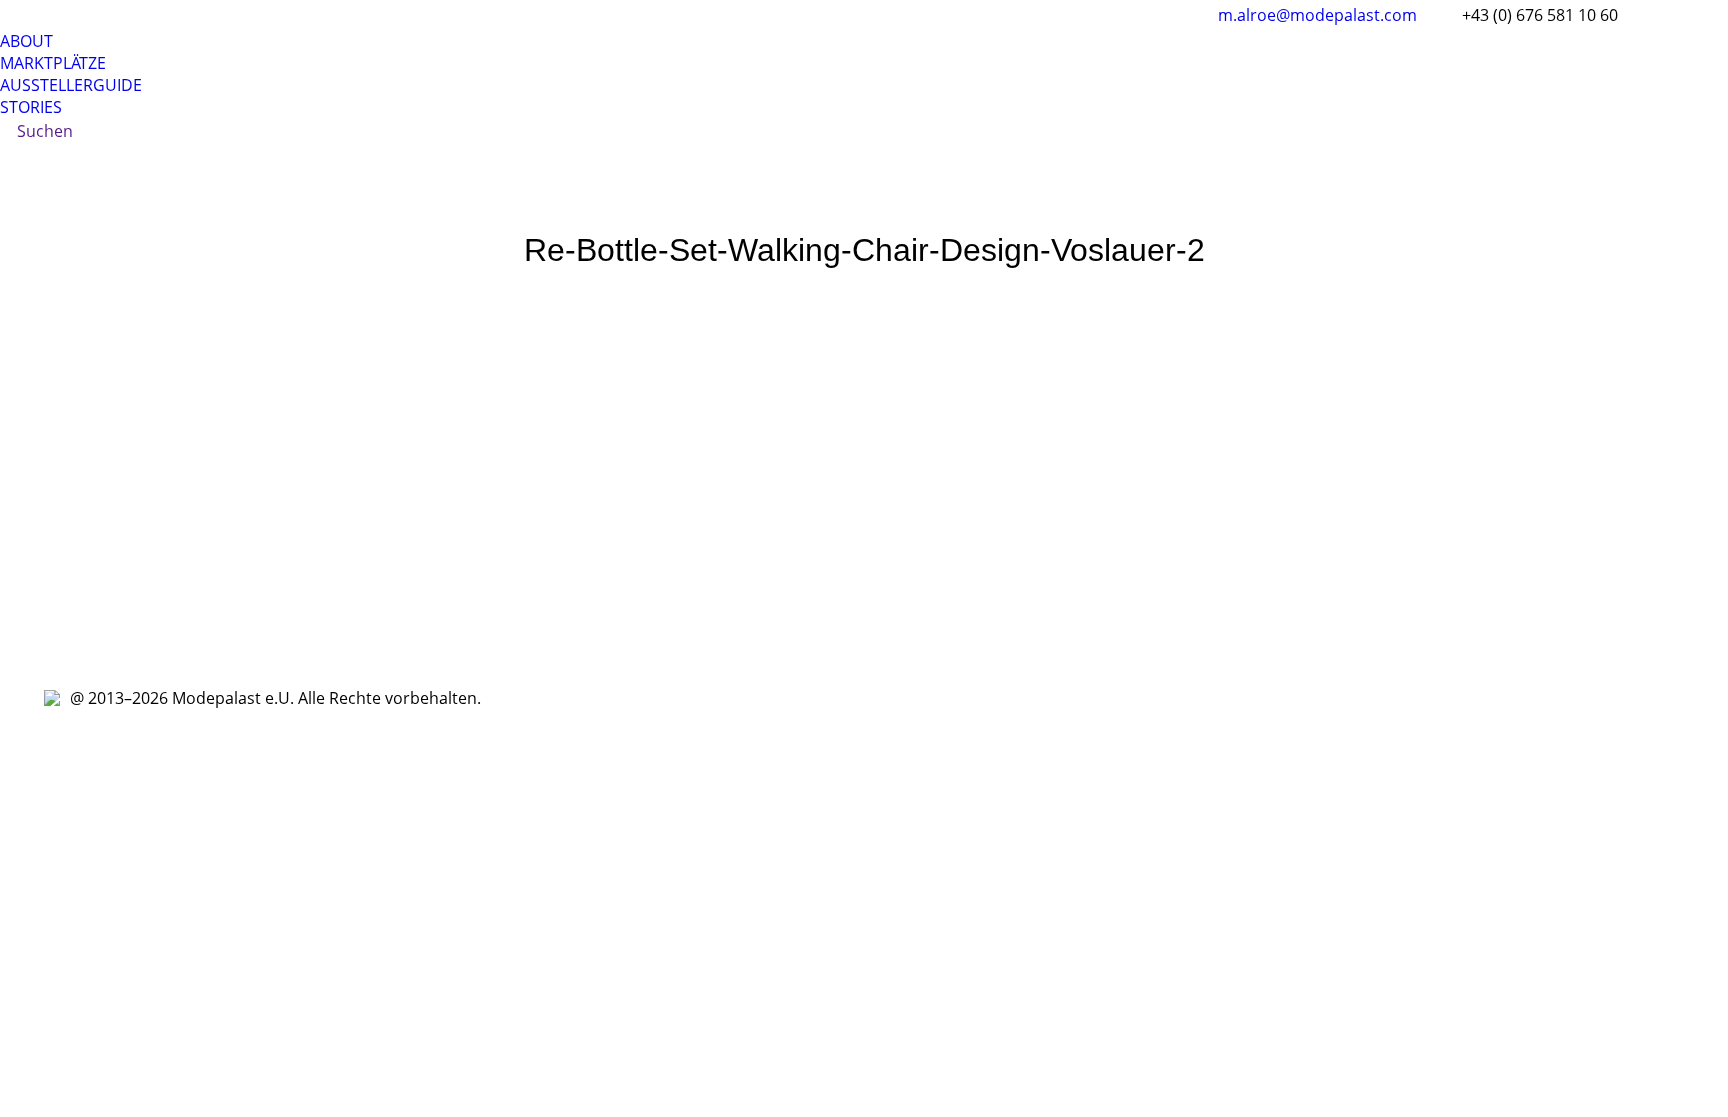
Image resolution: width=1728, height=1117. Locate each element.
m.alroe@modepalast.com (1317, 15)
